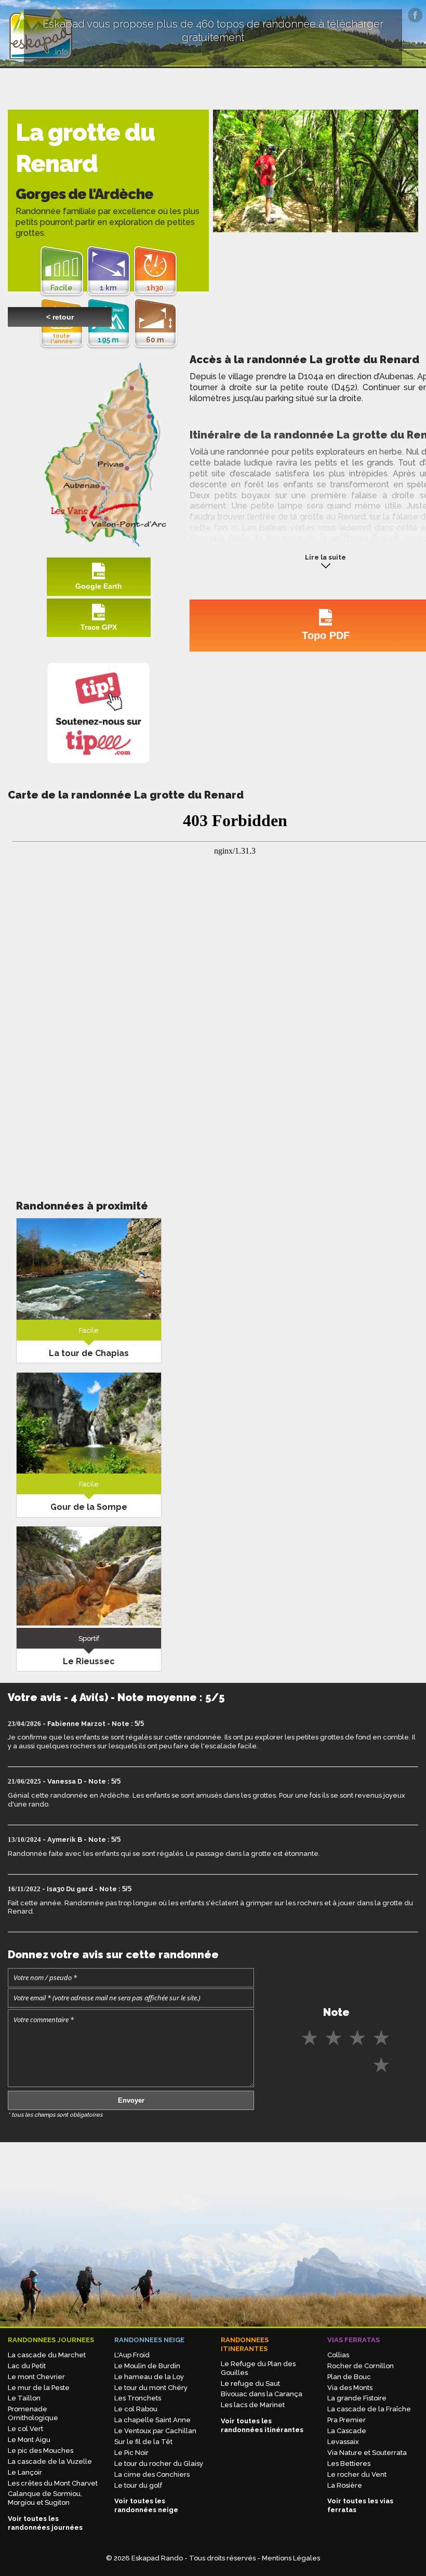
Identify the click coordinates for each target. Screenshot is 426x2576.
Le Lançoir (25, 2472)
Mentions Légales (291, 2558)
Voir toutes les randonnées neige (146, 2505)
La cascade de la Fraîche (369, 2409)
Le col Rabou (136, 2409)
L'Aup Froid (132, 2355)
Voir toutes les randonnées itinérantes (262, 2425)
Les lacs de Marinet (253, 2405)
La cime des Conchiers (152, 2474)
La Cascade (347, 2431)
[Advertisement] (89, 1097)
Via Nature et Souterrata (367, 2453)
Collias (338, 2355)
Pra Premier (347, 2420)
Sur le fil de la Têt (143, 2442)
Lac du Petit (27, 2366)
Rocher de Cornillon (361, 2366)
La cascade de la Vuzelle (50, 2461)
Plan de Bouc (349, 2377)
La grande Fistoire (357, 2398)
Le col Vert (25, 2429)
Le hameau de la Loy (149, 2377)
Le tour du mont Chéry (151, 2388)
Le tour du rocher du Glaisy (159, 2464)
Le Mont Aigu (29, 2440)
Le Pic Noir (131, 2453)
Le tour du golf (138, 2485)
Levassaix (343, 2442)
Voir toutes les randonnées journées (45, 2523)
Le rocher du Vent (357, 2474)
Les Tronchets (138, 2398)
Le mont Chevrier (36, 2377)
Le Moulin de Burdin (147, 2366)
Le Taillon (24, 2398)
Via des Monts (350, 2388)
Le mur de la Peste (39, 2388)
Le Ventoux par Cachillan (155, 2431)
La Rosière (345, 2485)
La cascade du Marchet (47, 2355)
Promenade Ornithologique (33, 2413)
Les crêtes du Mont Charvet (53, 2483)
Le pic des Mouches (41, 2451)
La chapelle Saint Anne (152, 2420)
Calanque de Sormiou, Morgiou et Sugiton (45, 2498)
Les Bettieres (349, 2464)
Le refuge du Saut (250, 2384)
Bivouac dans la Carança (262, 2394)
